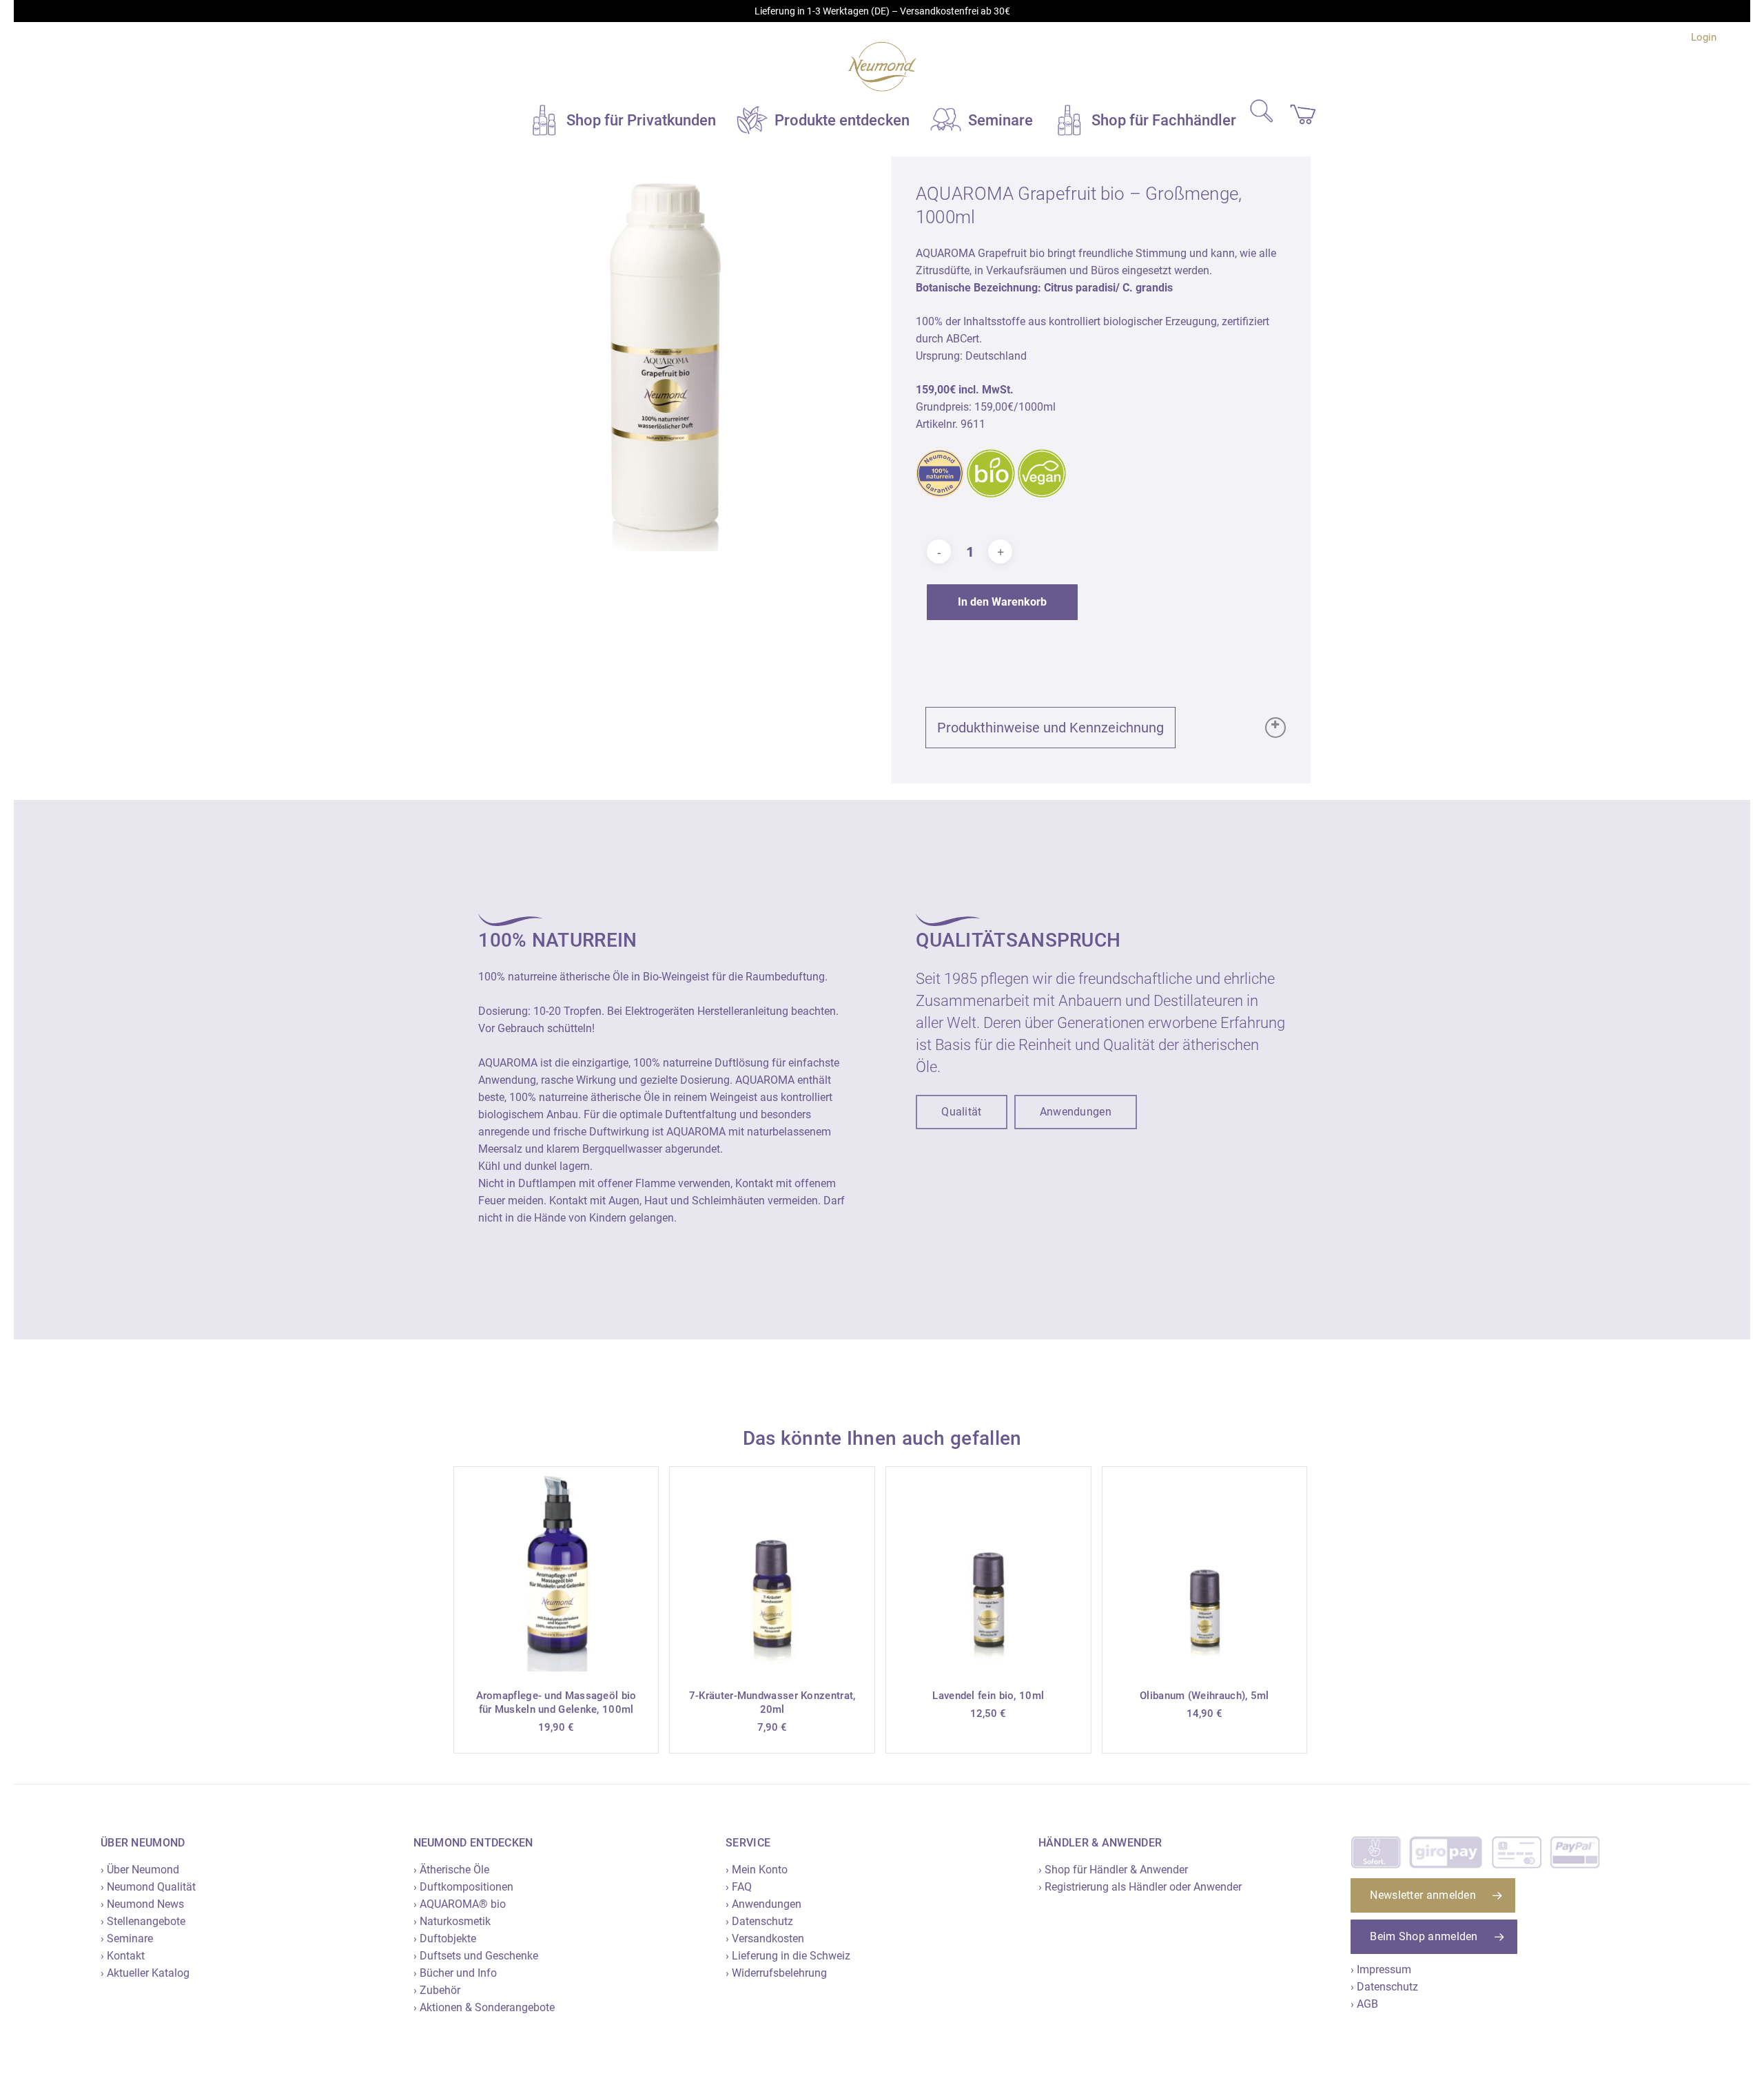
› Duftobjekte (445, 1938)
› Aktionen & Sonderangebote (484, 2007)
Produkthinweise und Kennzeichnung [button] (1050, 728)
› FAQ (739, 1887)
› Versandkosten (765, 1938)
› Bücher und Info (455, 1973)
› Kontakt (123, 1956)
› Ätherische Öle (451, 1870)
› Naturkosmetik (452, 1921)
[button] (961, 1112)
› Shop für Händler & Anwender (1113, 1870)
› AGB (1364, 2004)
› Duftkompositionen (463, 1887)
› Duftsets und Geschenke (476, 1956)
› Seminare (127, 1938)
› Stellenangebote (143, 1921)
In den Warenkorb (1002, 602)
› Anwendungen (763, 1904)
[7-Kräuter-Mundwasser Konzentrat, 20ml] (772, 1569)
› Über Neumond (140, 1870)
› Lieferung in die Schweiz (788, 1956)
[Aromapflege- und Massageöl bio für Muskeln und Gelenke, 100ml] (556, 1569)
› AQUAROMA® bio (460, 1904)
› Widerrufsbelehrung (776, 1973)
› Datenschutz (759, 1921)
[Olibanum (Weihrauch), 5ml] (1205, 1569)
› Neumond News (142, 1904)
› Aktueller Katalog (145, 1973)
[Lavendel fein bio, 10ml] (988, 1569)
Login (1704, 37)
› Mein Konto (757, 1870)
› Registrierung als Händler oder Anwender (1140, 1887)
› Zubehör (437, 1990)
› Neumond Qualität (148, 1887)
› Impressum (1381, 1969)
